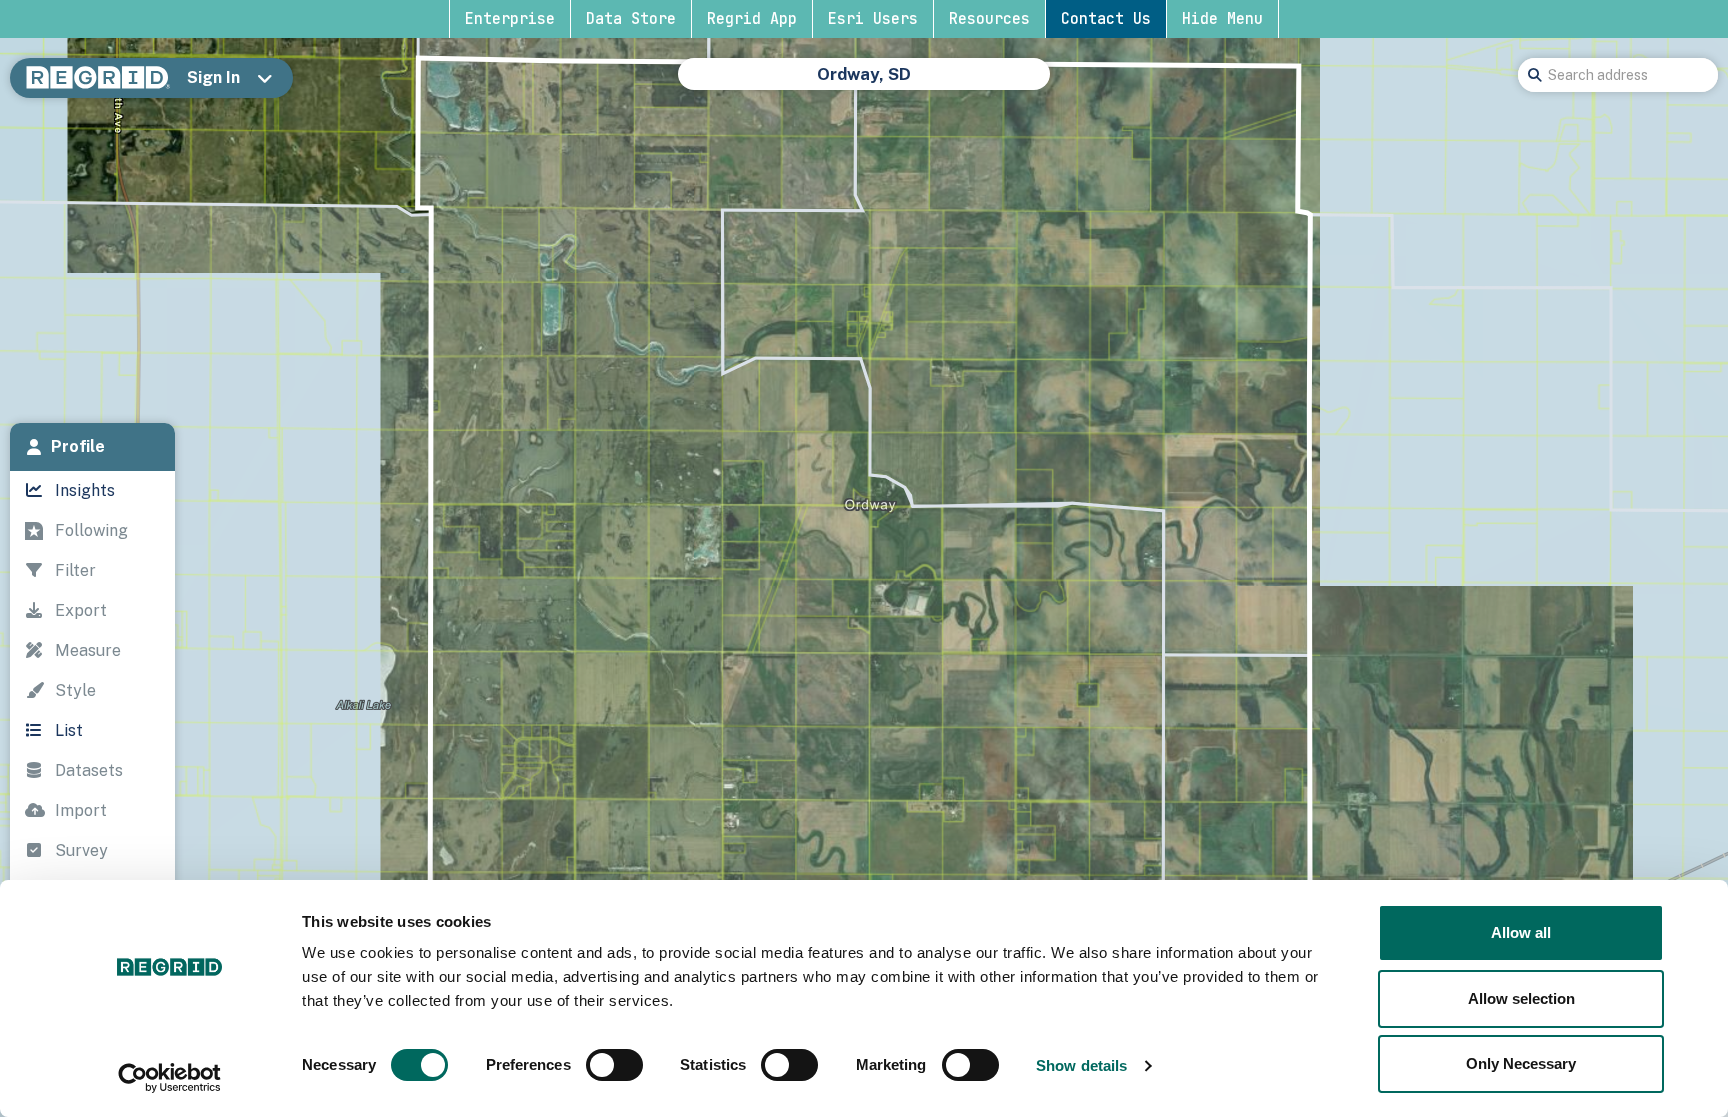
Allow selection (1521, 998)
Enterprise (510, 19)
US (749, 84)
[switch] (614, 1065)
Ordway (1007, 84)
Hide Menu (1222, 19)
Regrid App (752, 19)
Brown (933, 84)
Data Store (631, 19)
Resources (989, 19)
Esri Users (873, 19)
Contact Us (1106, 19)
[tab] (92, 447)
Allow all (1521, 932)
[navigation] (92, 723)
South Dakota (834, 84)
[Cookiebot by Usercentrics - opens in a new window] (169, 1078)
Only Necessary (1521, 1063)
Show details (1081, 1065)
